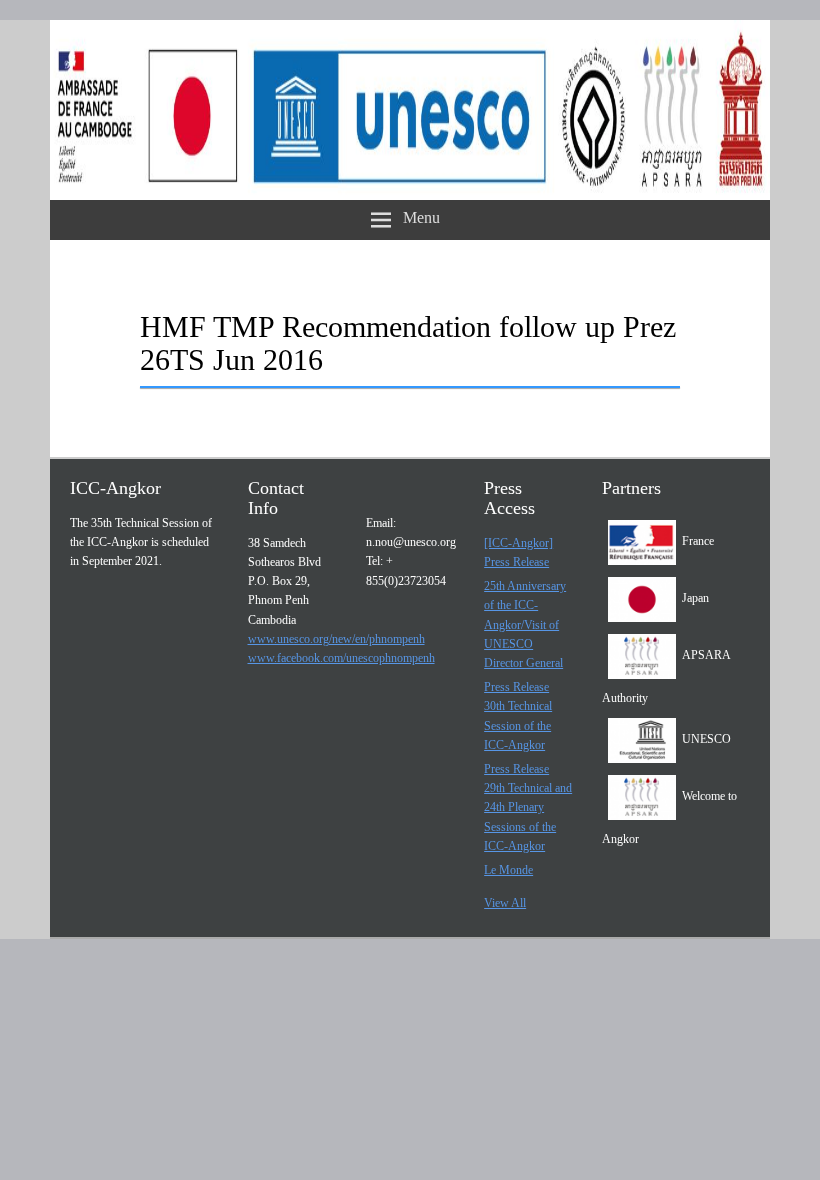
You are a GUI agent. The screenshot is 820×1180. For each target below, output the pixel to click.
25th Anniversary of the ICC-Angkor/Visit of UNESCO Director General (525, 624)
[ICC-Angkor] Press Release (518, 552)
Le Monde (508, 870)
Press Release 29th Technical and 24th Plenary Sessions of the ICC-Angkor (528, 807)
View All (505, 903)
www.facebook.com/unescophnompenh (341, 658)
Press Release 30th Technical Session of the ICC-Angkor (518, 716)
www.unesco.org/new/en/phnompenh (336, 639)
